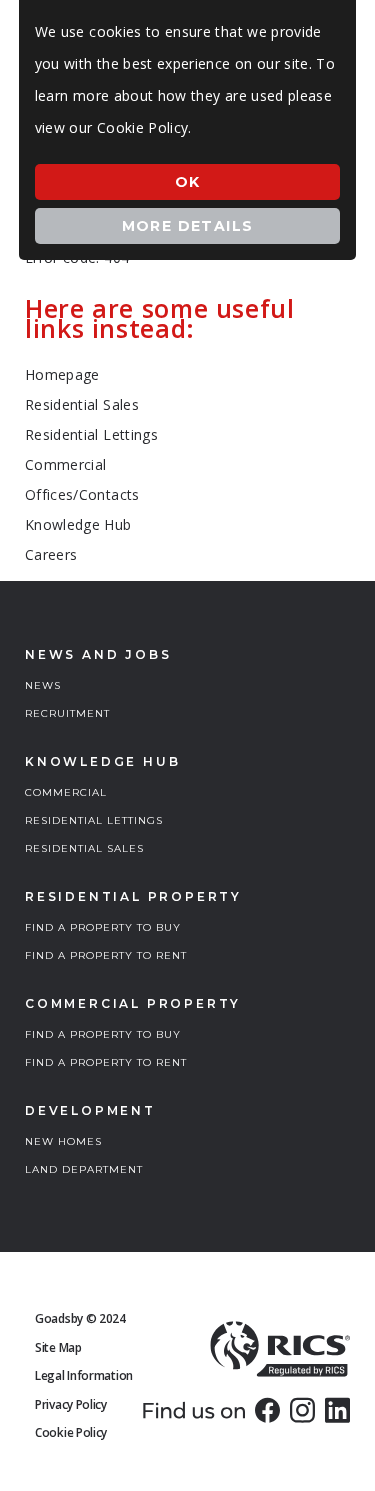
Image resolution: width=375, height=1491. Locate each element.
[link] (267, 1410)
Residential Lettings (91, 434)
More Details (188, 226)
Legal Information (84, 1375)
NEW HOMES (63, 1141)
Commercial (66, 464)
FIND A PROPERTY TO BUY (103, 927)
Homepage (62, 374)
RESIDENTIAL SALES (84, 848)
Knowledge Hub (78, 524)
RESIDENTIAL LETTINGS (94, 820)
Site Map (58, 1347)
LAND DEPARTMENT (84, 1169)
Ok (188, 182)
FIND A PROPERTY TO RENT (106, 955)
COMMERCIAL (66, 792)
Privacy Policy (71, 1404)
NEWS (43, 685)
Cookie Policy (71, 1432)
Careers (51, 554)
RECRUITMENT (67, 713)
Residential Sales (82, 404)
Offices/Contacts (82, 494)
